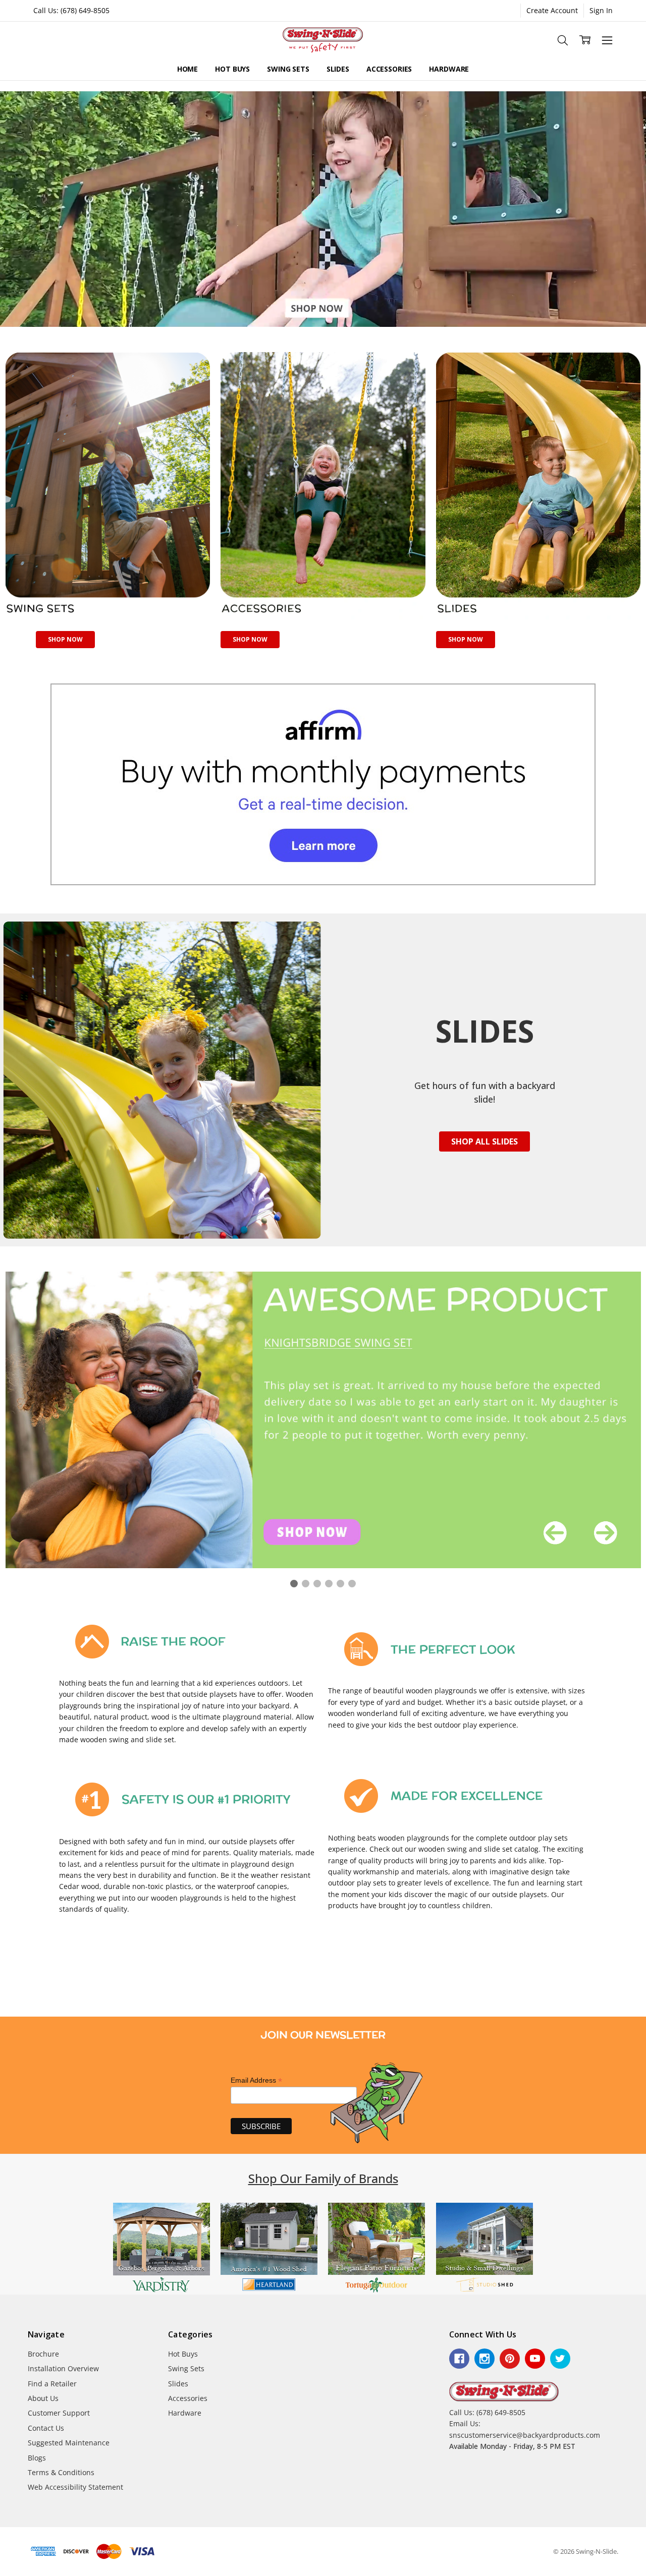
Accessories (389, 69)
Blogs (37, 2458)
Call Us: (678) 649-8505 (71, 10)
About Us (43, 2398)
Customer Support (59, 2413)
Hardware (449, 69)
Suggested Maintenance (69, 2443)
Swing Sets (288, 69)
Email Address (256, 2080)
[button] (108, 486)
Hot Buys (232, 69)
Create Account (552, 10)
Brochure (43, 2354)
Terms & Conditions (61, 2472)
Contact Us (46, 2428)
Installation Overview (63, 2368)
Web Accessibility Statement (75, 2487)
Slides (338, 69)
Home (187, 69)
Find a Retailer (52, 2384)
